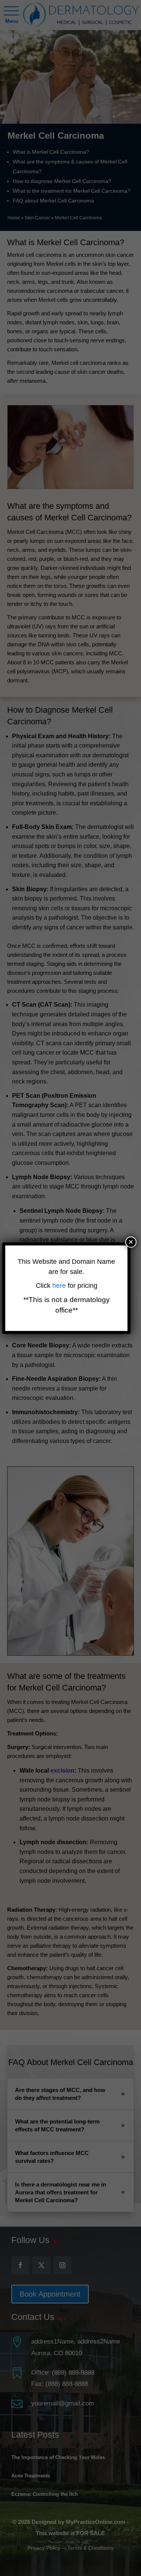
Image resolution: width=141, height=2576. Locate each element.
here (60, 1286)
